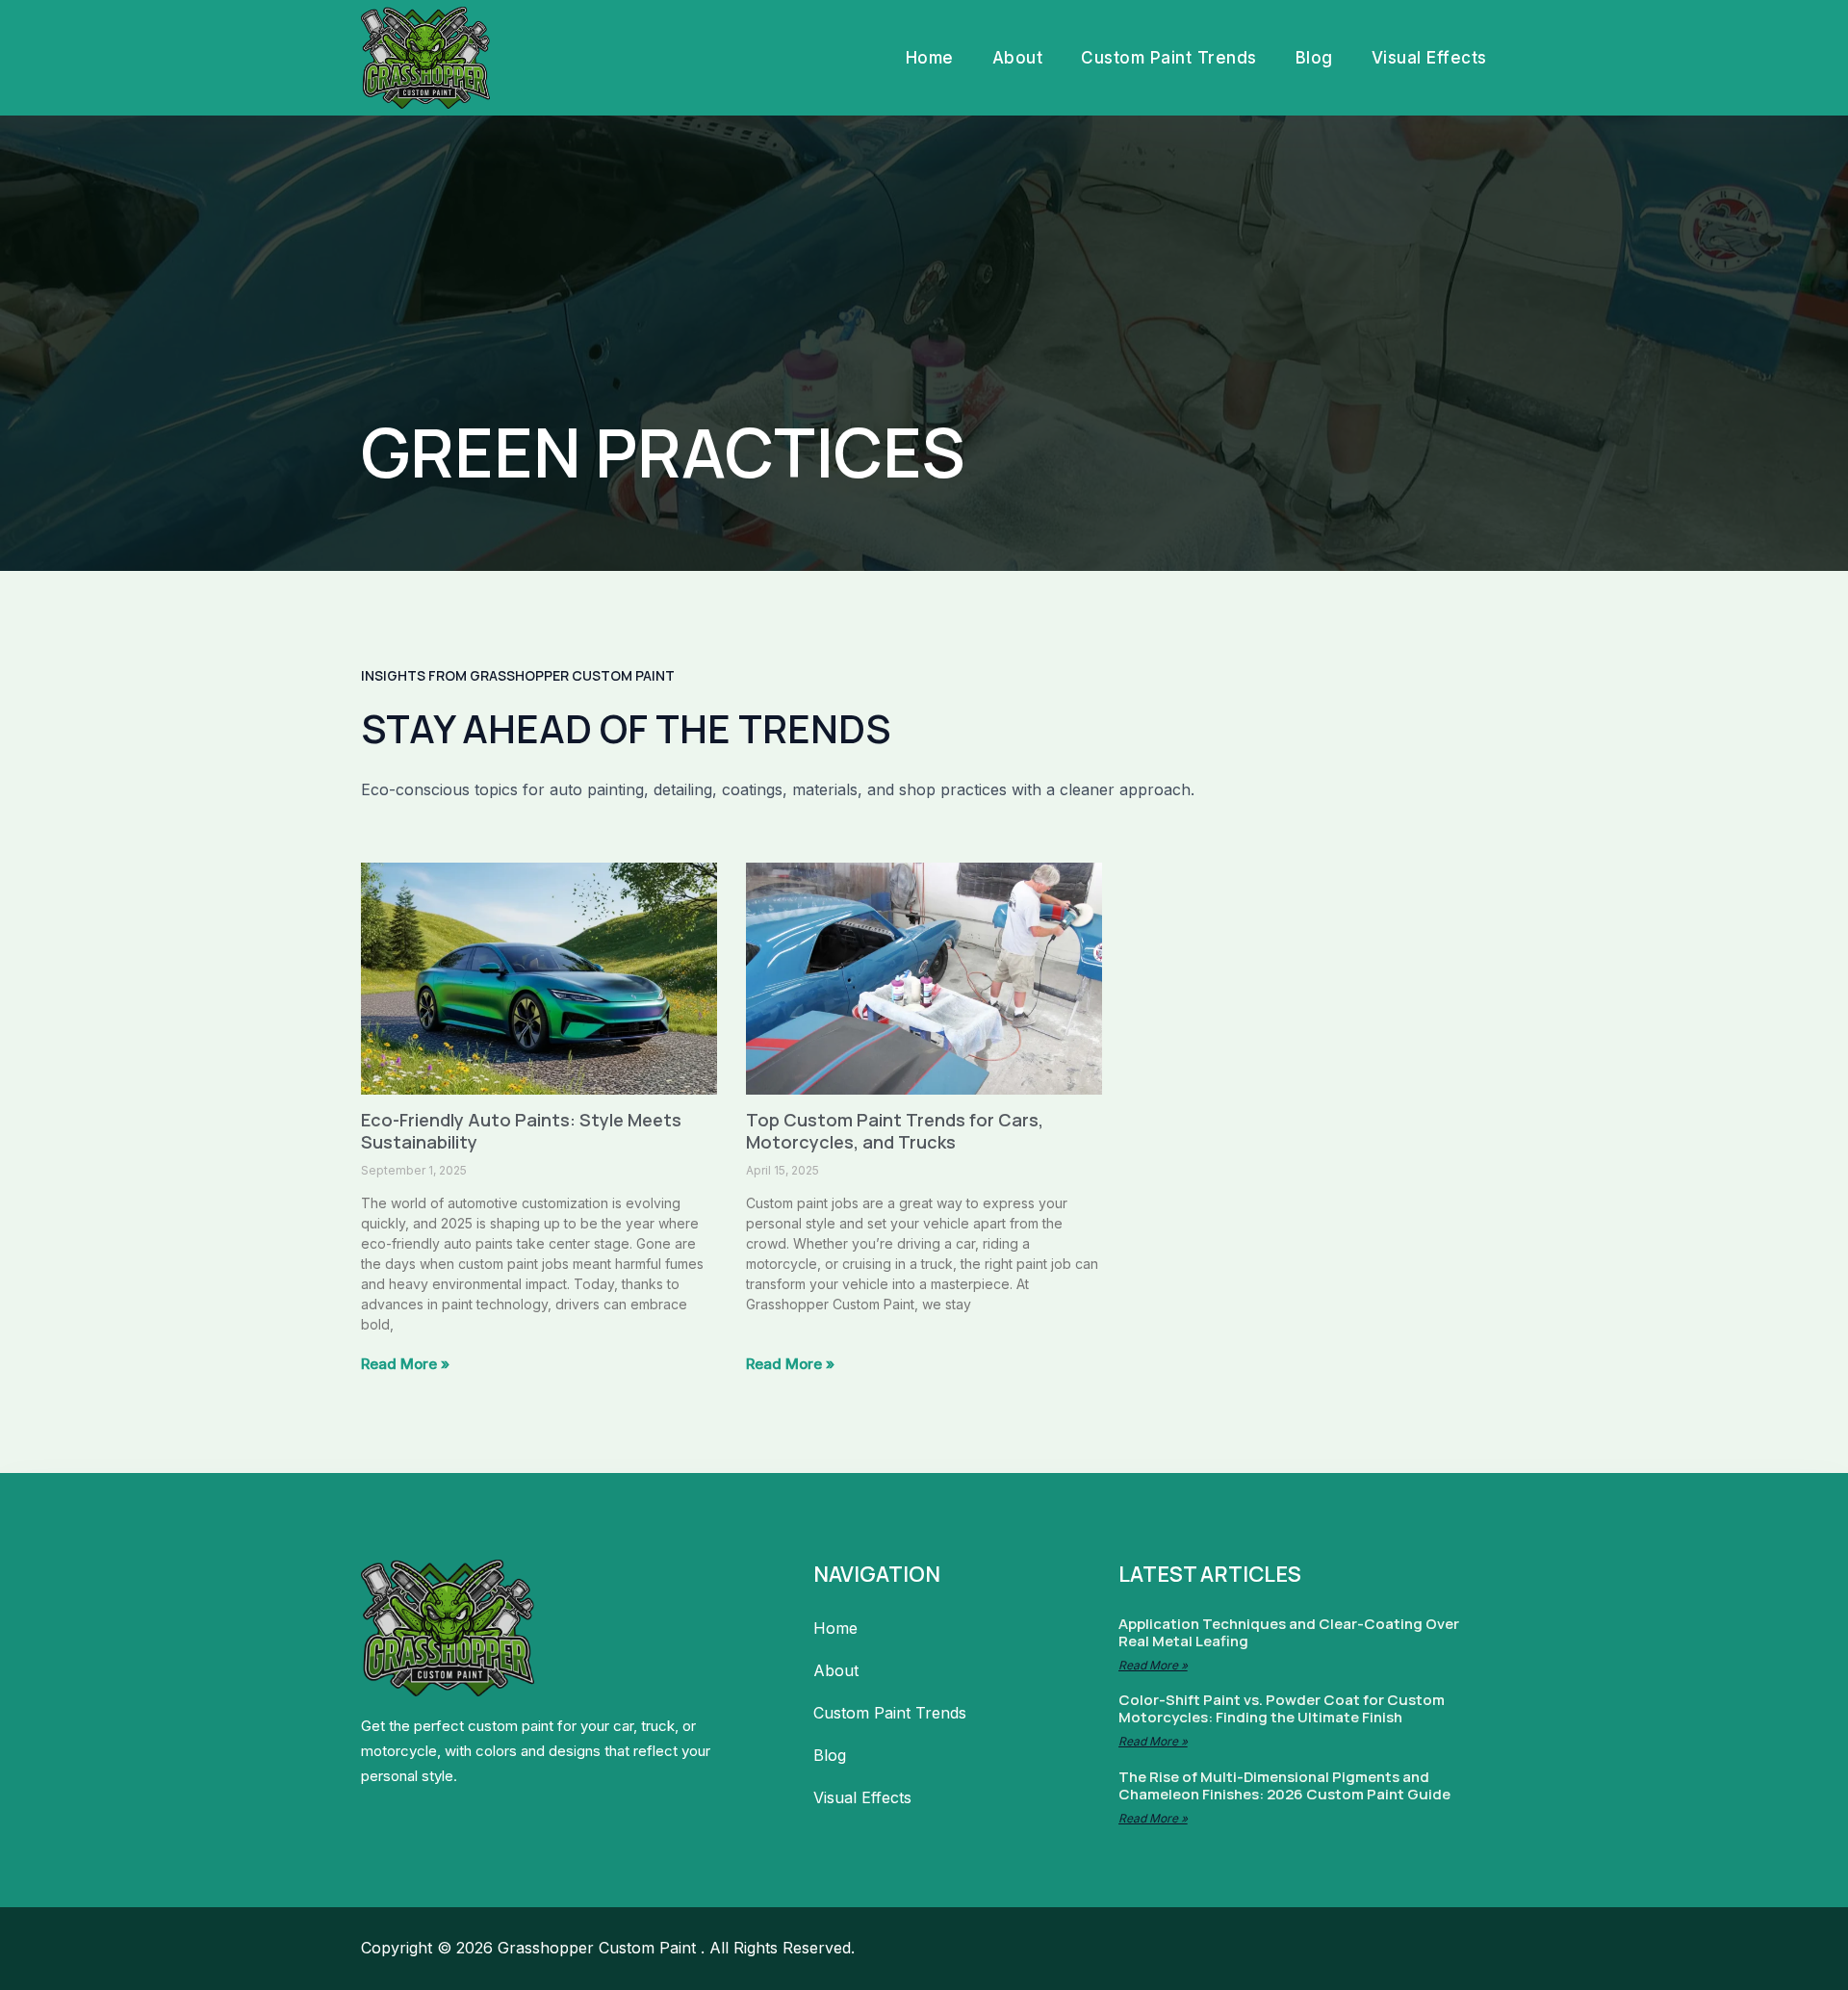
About (1018, 58)
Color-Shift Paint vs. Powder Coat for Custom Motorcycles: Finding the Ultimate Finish (1282, 1708)
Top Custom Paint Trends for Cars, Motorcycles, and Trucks (895, 1131)
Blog (1314, 58)
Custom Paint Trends (1169, 58)
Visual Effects (1429, 58)
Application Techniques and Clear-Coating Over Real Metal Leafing (1289, 1632)
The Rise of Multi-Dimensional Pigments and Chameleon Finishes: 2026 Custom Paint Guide (1284, 1785)
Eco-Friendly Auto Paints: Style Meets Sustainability (521, 1131)
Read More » (405, 1364)
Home (930, 58)
